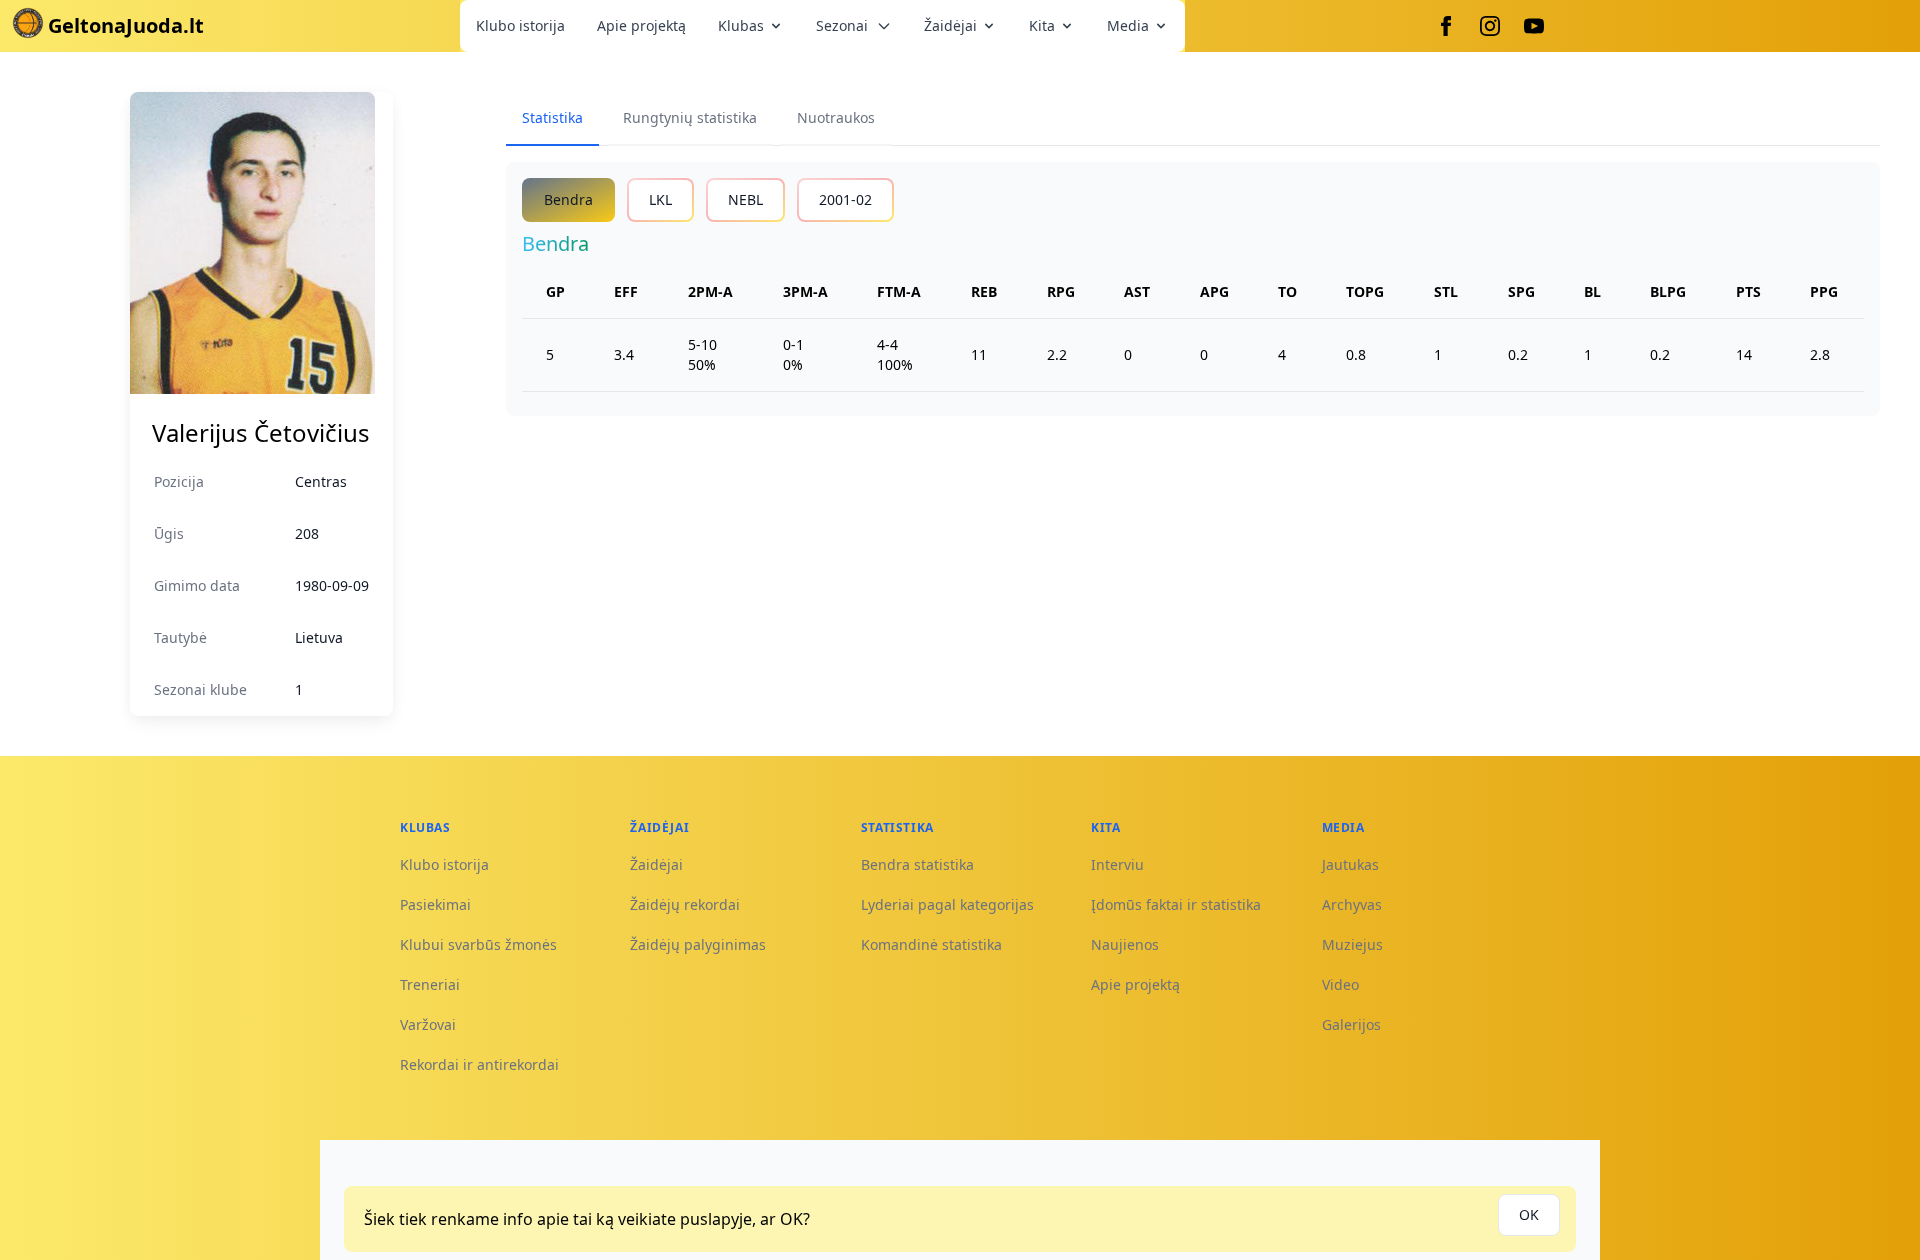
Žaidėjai (950, 25)
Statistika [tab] (552, 117)
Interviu (1117, 864)
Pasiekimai (435, 904)
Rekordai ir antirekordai (479, 1064)
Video (1340, 984)
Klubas (741, 25)
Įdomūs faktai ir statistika (1176, 904)
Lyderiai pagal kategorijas (947, 904)
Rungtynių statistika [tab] (690, 117)
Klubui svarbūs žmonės (478, 944)
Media (1128, 25)
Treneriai (430, 984)
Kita (1042, 25)
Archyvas (1352, 904)
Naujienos (1125, 944)
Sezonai (842, 25)
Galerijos (1351, 1024)
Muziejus (1352, 944)
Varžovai (428, 1024)
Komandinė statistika (931, 944)
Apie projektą (641, 25)
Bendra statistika (917, 864)
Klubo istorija (520, 25)
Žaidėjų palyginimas (698, 944)
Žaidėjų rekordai (685, 904)
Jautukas (1350, 864)
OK (1529, 1214)
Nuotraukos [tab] (836, 117)
